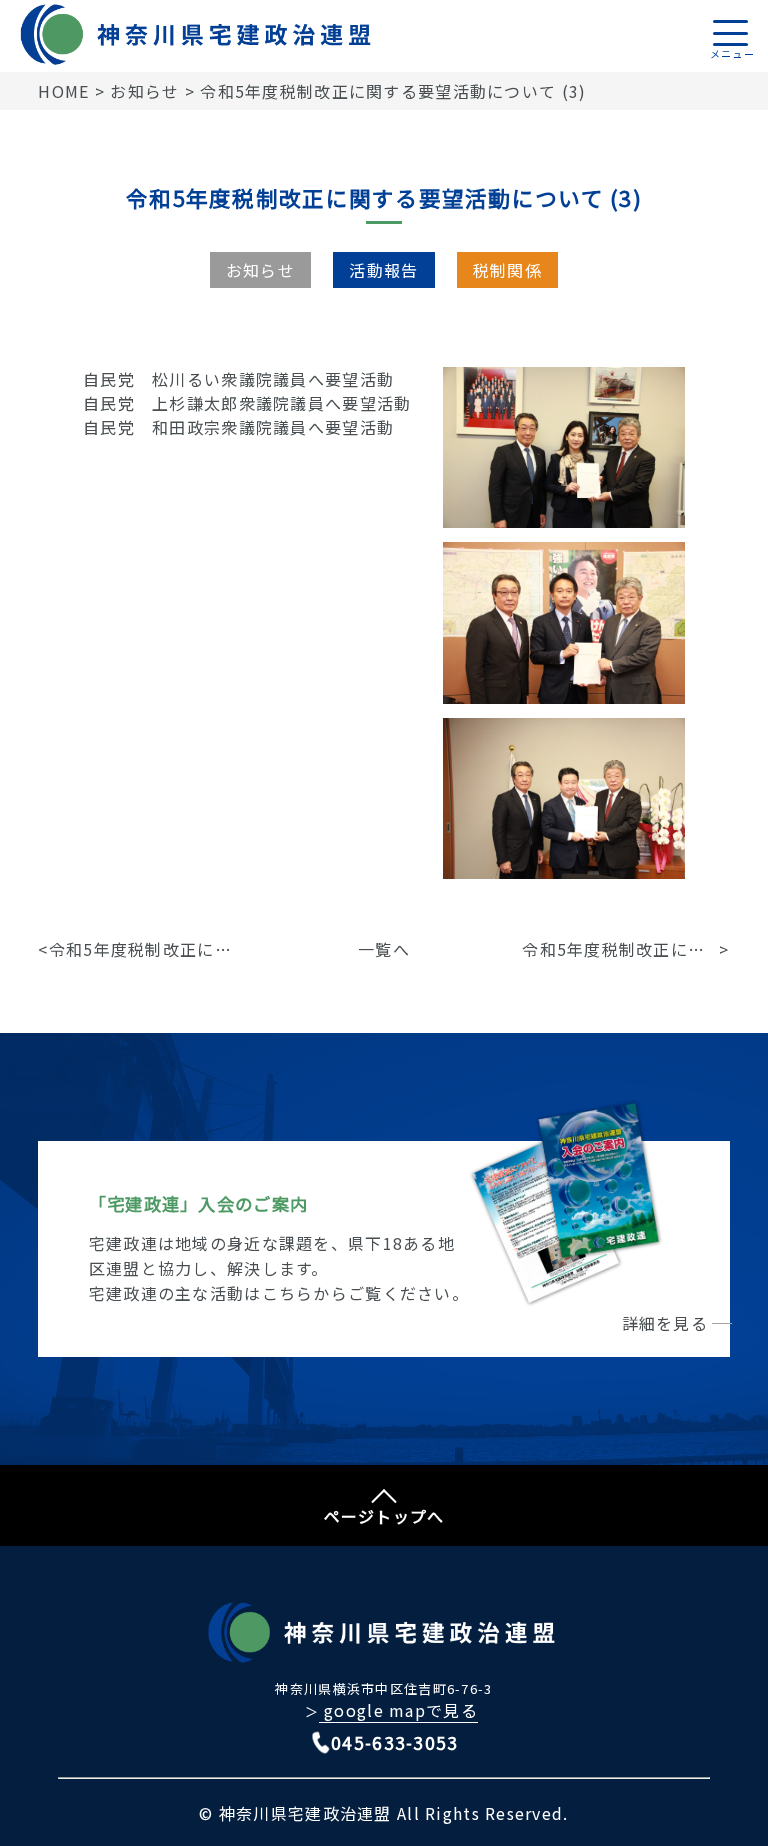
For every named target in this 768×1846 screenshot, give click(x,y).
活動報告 (383, 270)
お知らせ (260, 270)
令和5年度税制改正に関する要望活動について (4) (147, 949)
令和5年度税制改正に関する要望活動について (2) (620, 949)
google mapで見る (398, 1710)
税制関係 (507, 270)
